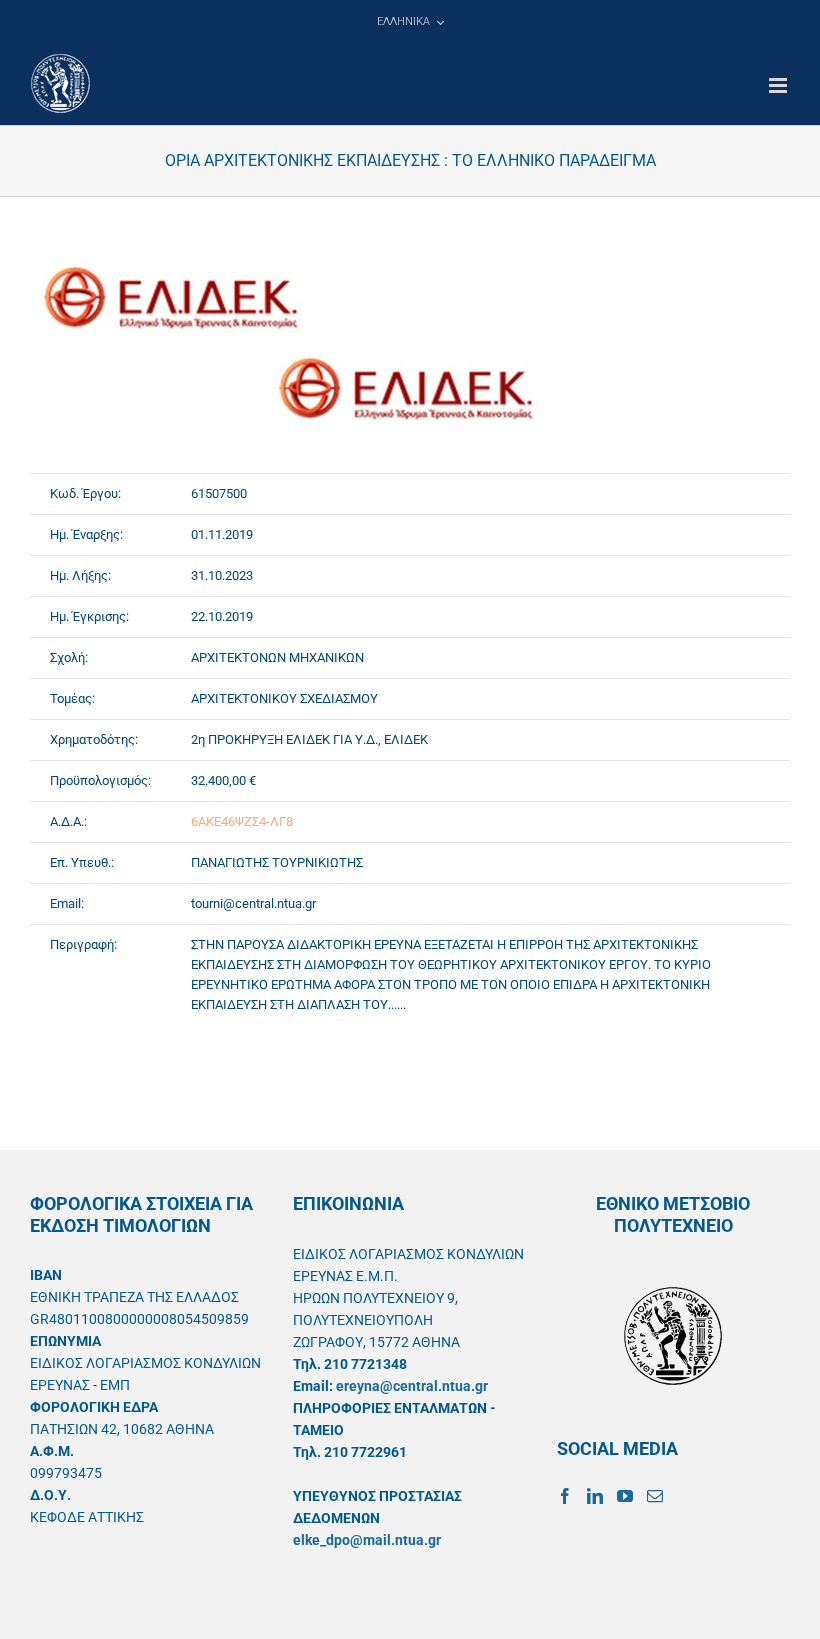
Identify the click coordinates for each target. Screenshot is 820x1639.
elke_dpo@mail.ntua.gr (367, 1540)
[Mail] (655, 1496)
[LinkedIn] (595, 1496)
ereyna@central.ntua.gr (412, 1386)
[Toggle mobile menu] (779, 85)
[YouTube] (625, 1496)
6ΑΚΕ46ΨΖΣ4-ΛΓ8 (242, 821)
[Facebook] (565, 1496)
